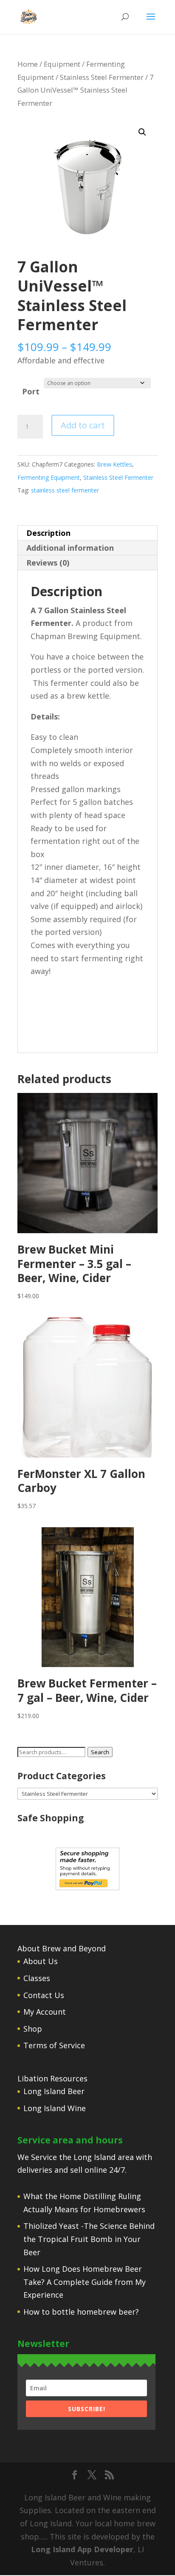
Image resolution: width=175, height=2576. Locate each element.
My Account (45, 2012)
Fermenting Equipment (49, 477)
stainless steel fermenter (65, 490)
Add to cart (83, 425)
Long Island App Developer (82, 2549)
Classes (37, 1978)
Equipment (62, 64)
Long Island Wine (55, 2108)
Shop (33, 2029)
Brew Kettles (114, 464)
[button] (142, 132)
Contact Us (44, 1995)
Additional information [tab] (70, 548)
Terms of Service (54, 2045)
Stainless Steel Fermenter (102, 77)
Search (100, 1752)
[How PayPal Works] (87, 1887)
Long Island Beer (54, 2091)
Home (28, 64)
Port (31, 391)
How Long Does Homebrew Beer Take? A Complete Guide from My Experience (85, 2282)
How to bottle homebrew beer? (81, 2312)
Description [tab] (48, 533)
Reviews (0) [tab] (48, 563)
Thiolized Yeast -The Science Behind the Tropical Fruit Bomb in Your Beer (89, 2239)
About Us (41, 1961)
